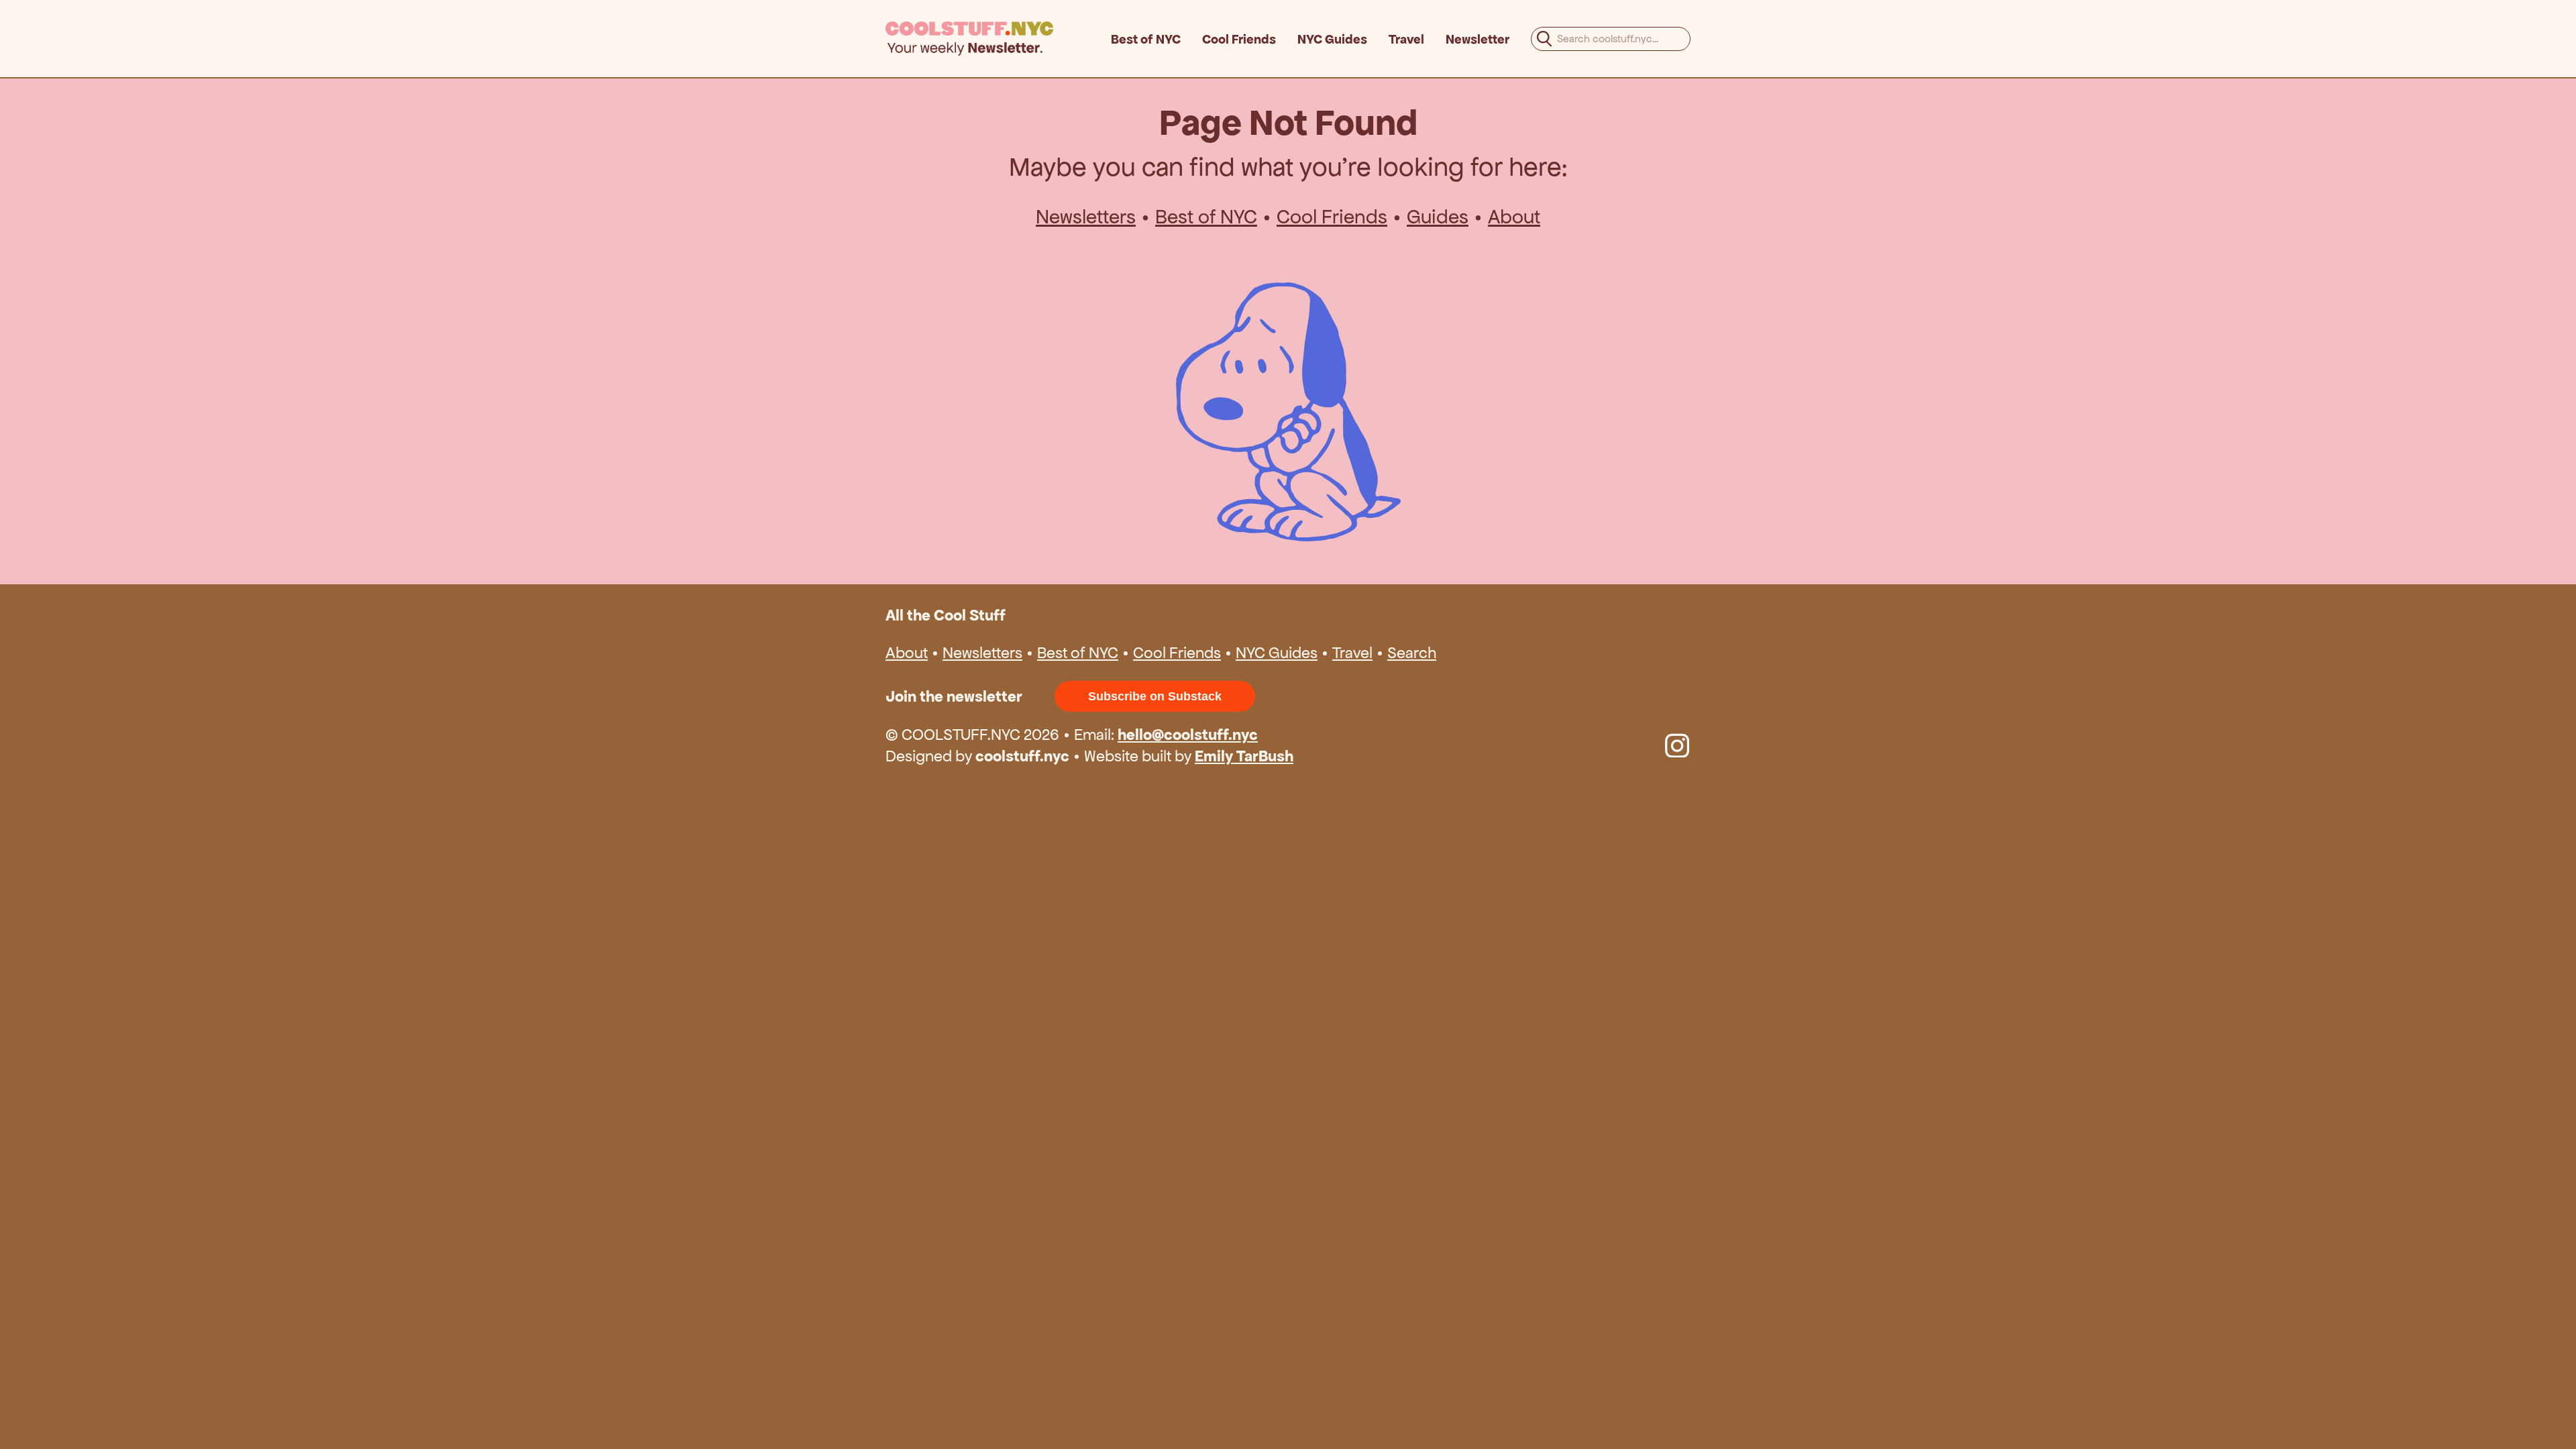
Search (1412, 653)
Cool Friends (1239, 39)
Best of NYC (1146, 39)
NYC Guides (1332, 39)
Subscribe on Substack (1155, 696)
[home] (998, 39)
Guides (1438, 217)
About (1514, 217)
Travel (1406, 39)
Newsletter (1478, 39)
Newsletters (1086, 217)
